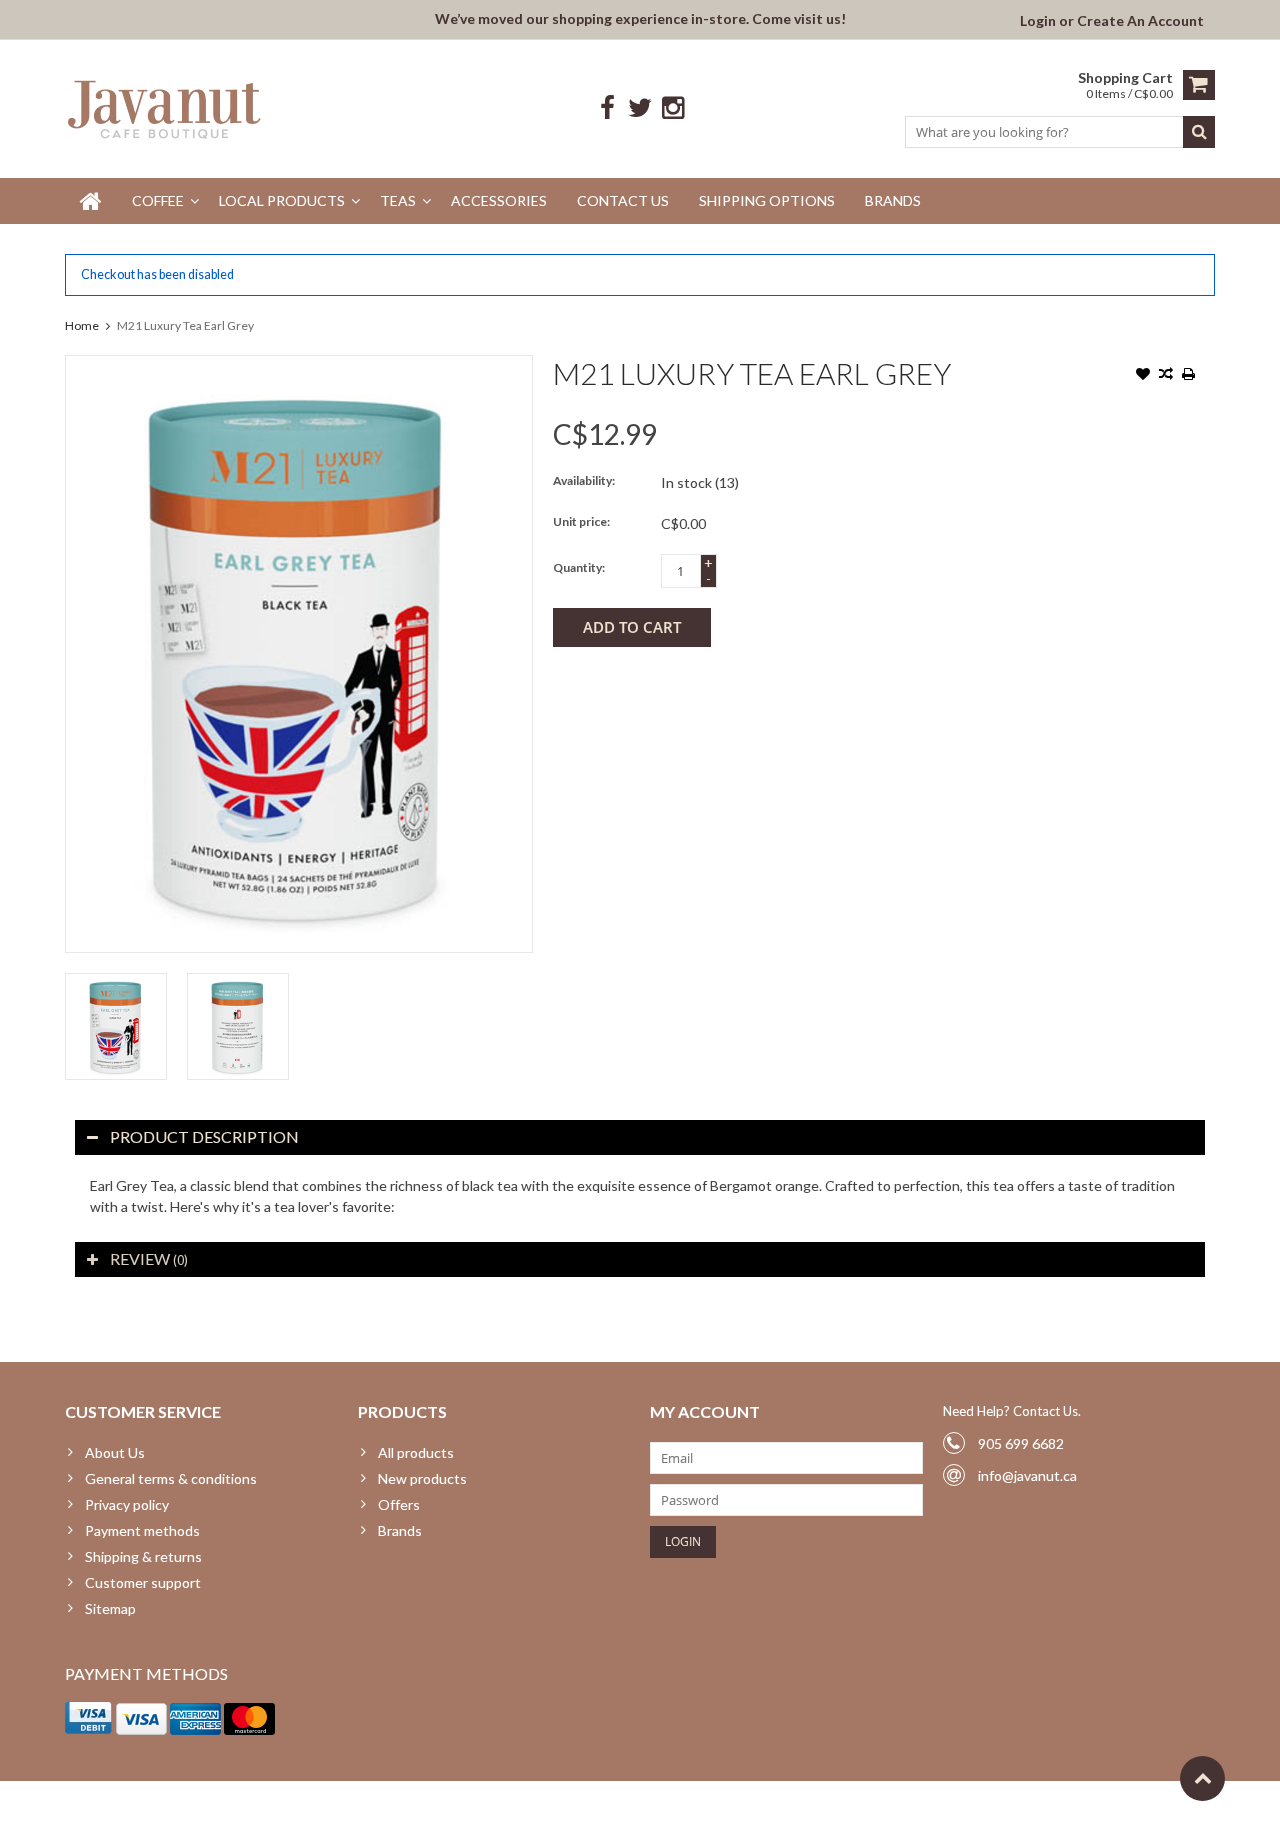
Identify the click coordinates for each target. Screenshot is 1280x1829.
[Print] (1189, 376)
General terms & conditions (171, 1478)
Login (1039, 20)
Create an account (1140, 20)
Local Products (282, 200)
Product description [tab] (204, 1136)
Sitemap (110, 1608)
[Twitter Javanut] (640, 108)
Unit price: (581, 521)
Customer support (143, 1582)
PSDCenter (326, 1804)
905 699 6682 (1021, 1443)
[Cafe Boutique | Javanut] (166, 108)
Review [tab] (149, 1258)
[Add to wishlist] (1143, 376)
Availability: (584, 480)
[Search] (1199, 132)
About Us (115, 1452)
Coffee (158, 200)
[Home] (91, 201)
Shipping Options (767, 200)
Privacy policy (127, 1504)
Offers (399, 1504)
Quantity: (579, 567)
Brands (893, 200)
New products (422, 1478)
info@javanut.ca (1027, 1475)
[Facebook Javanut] (607, 108)
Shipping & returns (143, 1556)
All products (416, 1452)
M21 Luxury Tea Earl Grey (185, 325)
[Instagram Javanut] (673, 108)
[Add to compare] (1166, 376)
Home (82, 325)
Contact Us (623, 200)
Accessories (499, 200)
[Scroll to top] (1202, 1778)
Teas (398, 200)
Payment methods (142, 1530)
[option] (116, 1026)
